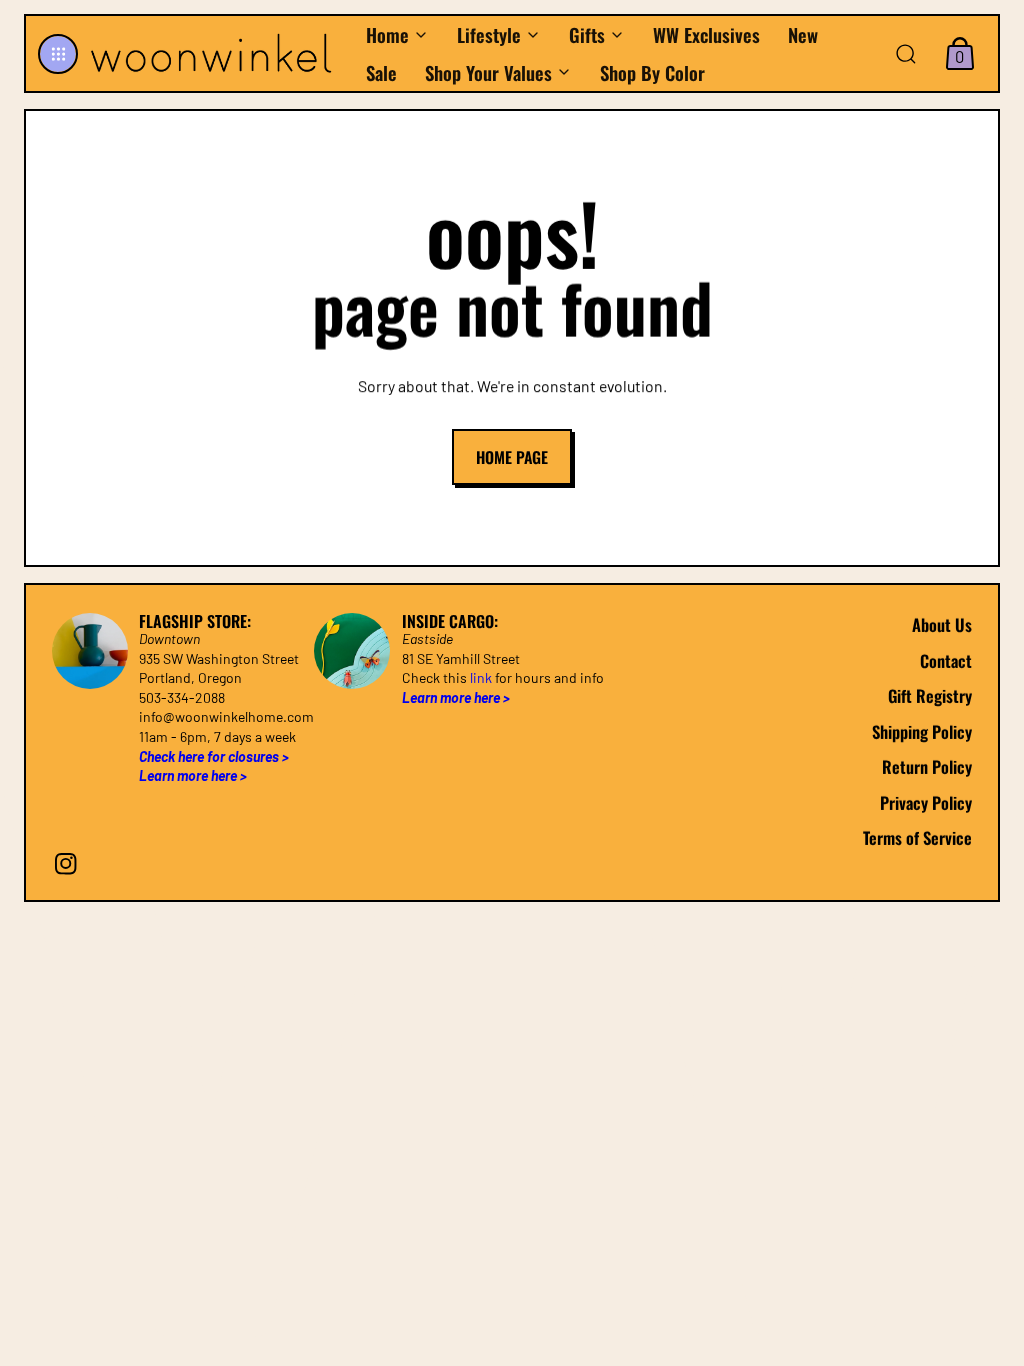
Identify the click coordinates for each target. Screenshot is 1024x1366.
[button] (58, 54)
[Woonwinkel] (217, 53)
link (481, 678)
